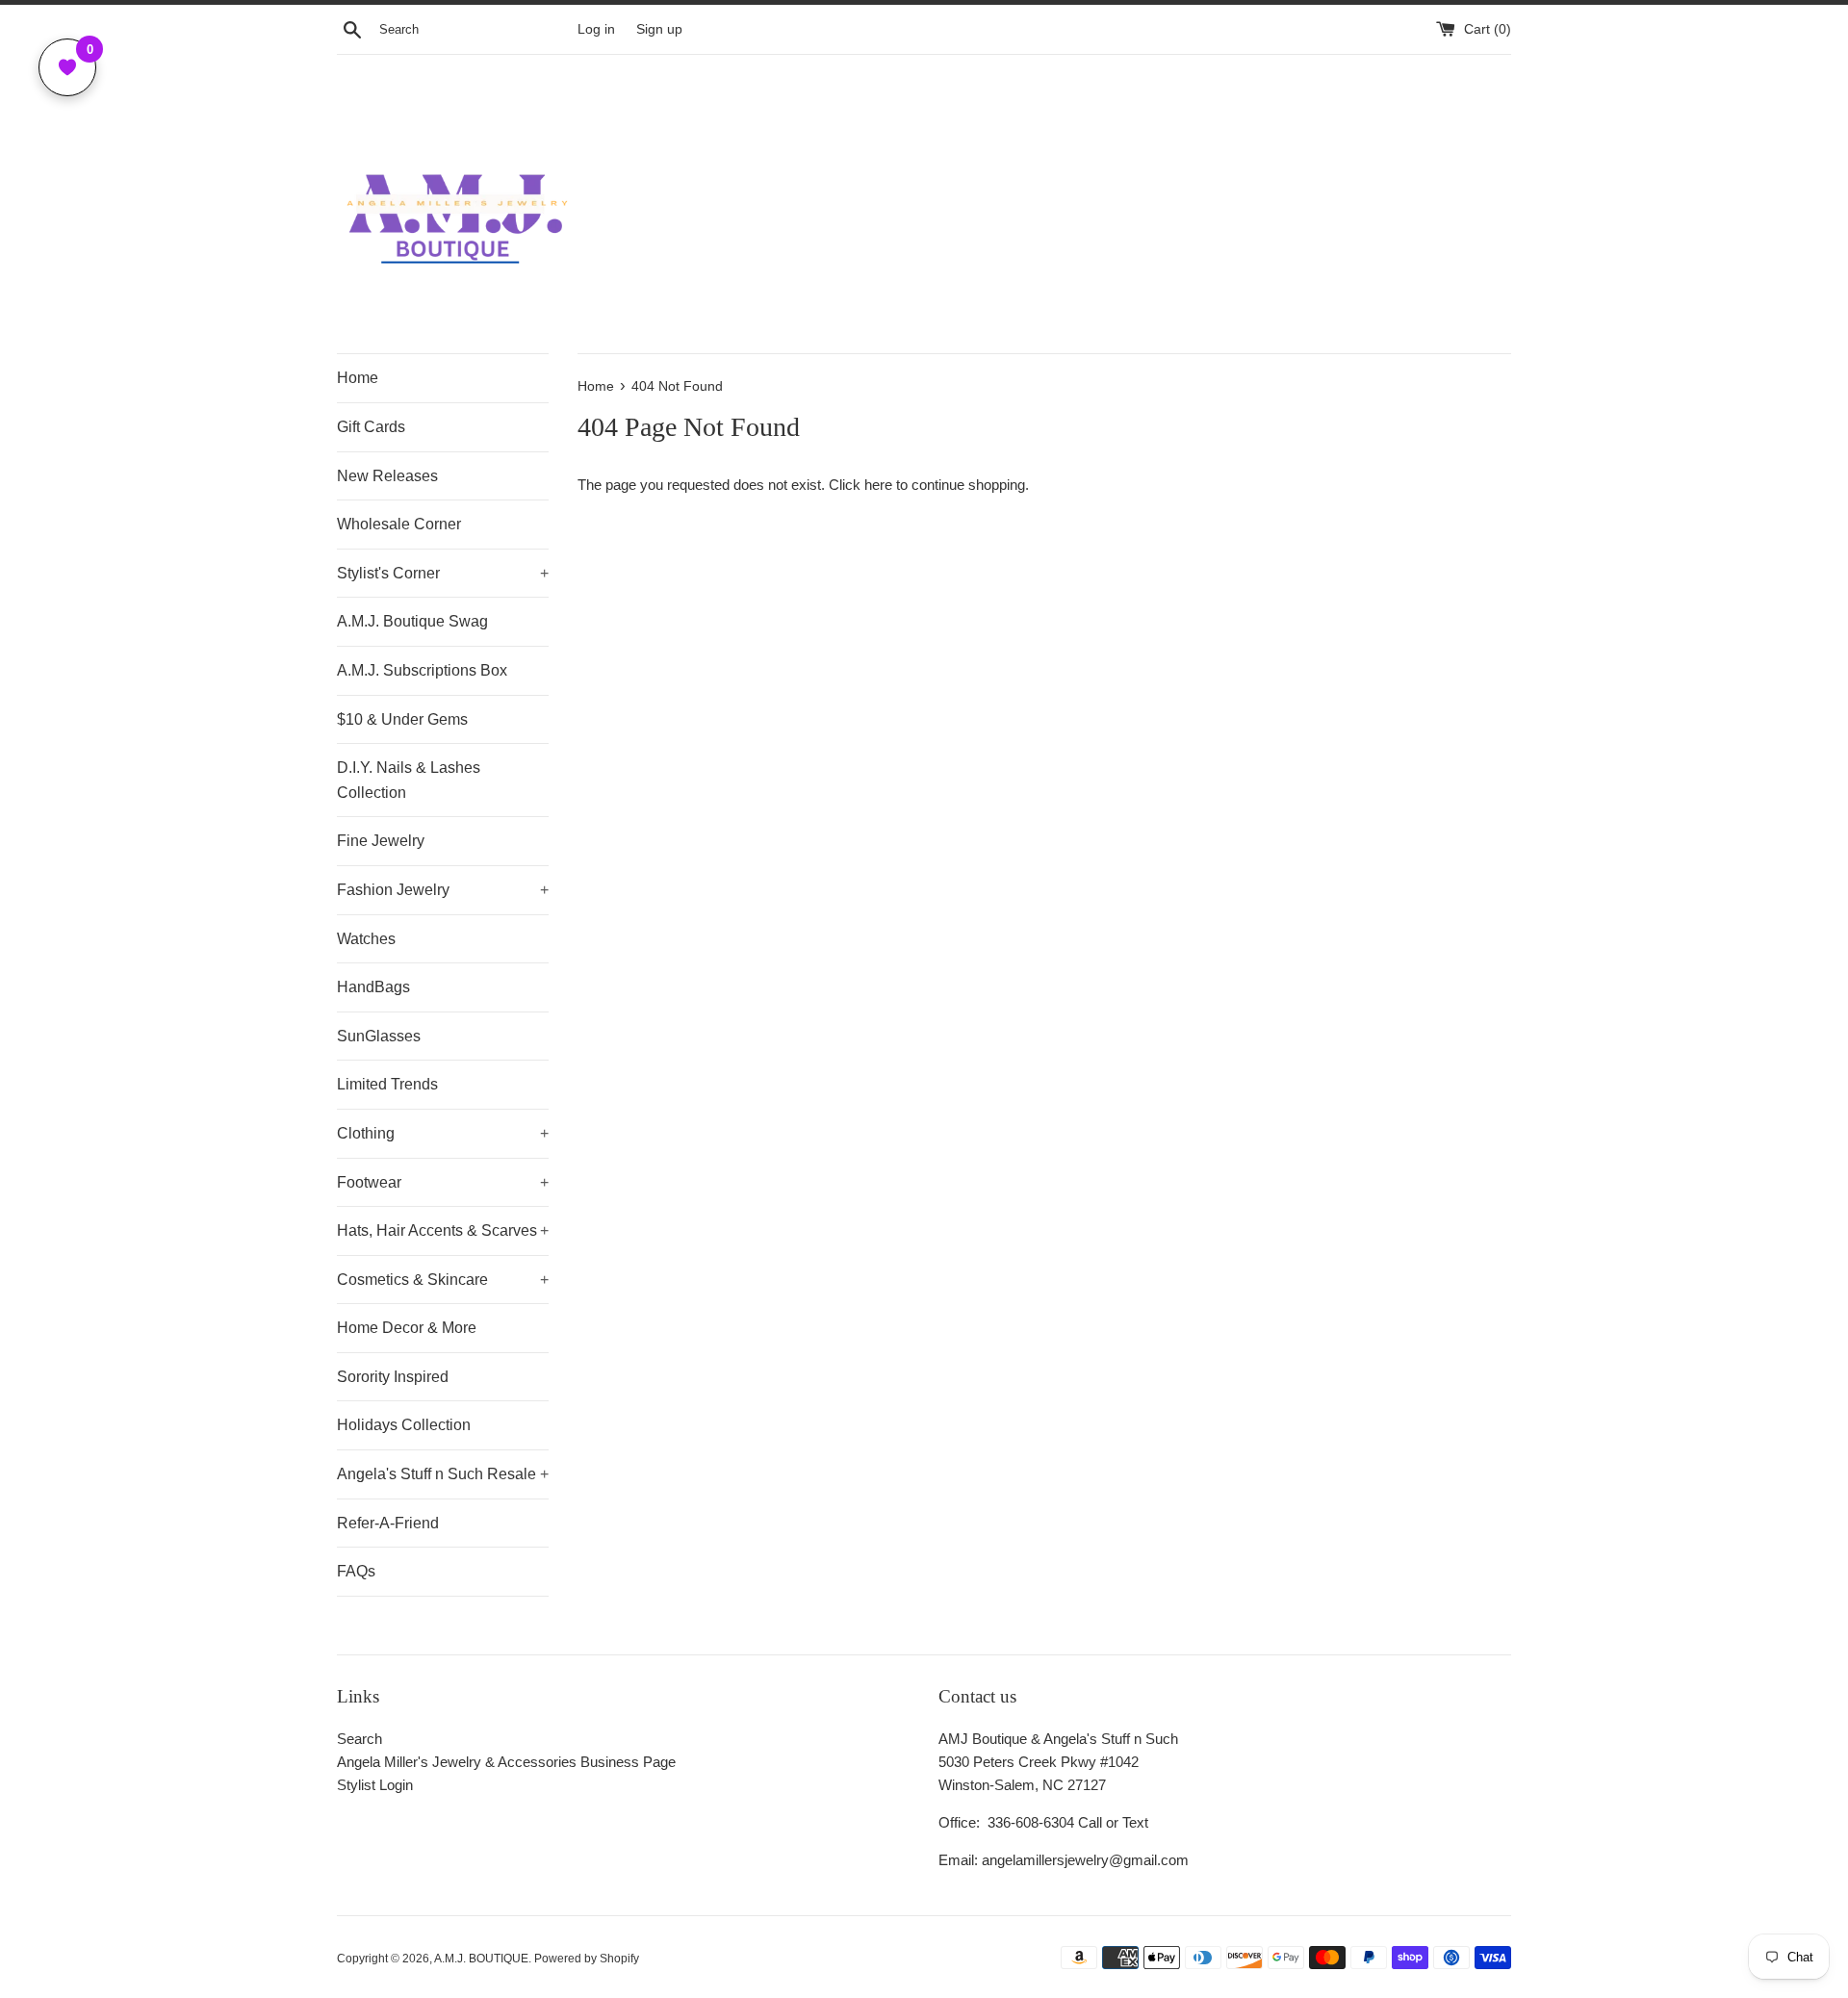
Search (359, 1739)
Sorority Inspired (393, 1377)
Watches (366, 939)
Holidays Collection (404, 1425)
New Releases (387, 476)
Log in (596, 29)
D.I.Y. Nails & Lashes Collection (409, 780)
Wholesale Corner (399, 524)
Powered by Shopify (587, 1959)
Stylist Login (375, 1785)
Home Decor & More (407, 1328)
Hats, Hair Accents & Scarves (443, 1230)
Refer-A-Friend (388, 1523)
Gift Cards (371, 427)
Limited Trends (387, 1084)
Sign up (659, 29)
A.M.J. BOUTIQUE (481, 1959)
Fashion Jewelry (443, 890)
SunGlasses (379, 1036)
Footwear (443, 1182)
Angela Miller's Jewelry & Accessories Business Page (506, 1762)
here (878, 485)
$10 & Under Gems (402, 719)
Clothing (443, 1133)
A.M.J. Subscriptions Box (422, 670)
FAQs (356, 1571)
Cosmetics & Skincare (443, 1280)
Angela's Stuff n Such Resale (443, 1474)
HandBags (373, 987)
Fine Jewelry (381, 841)
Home (358, 378)
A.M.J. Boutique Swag (412, 621)
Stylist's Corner (443, 573)
